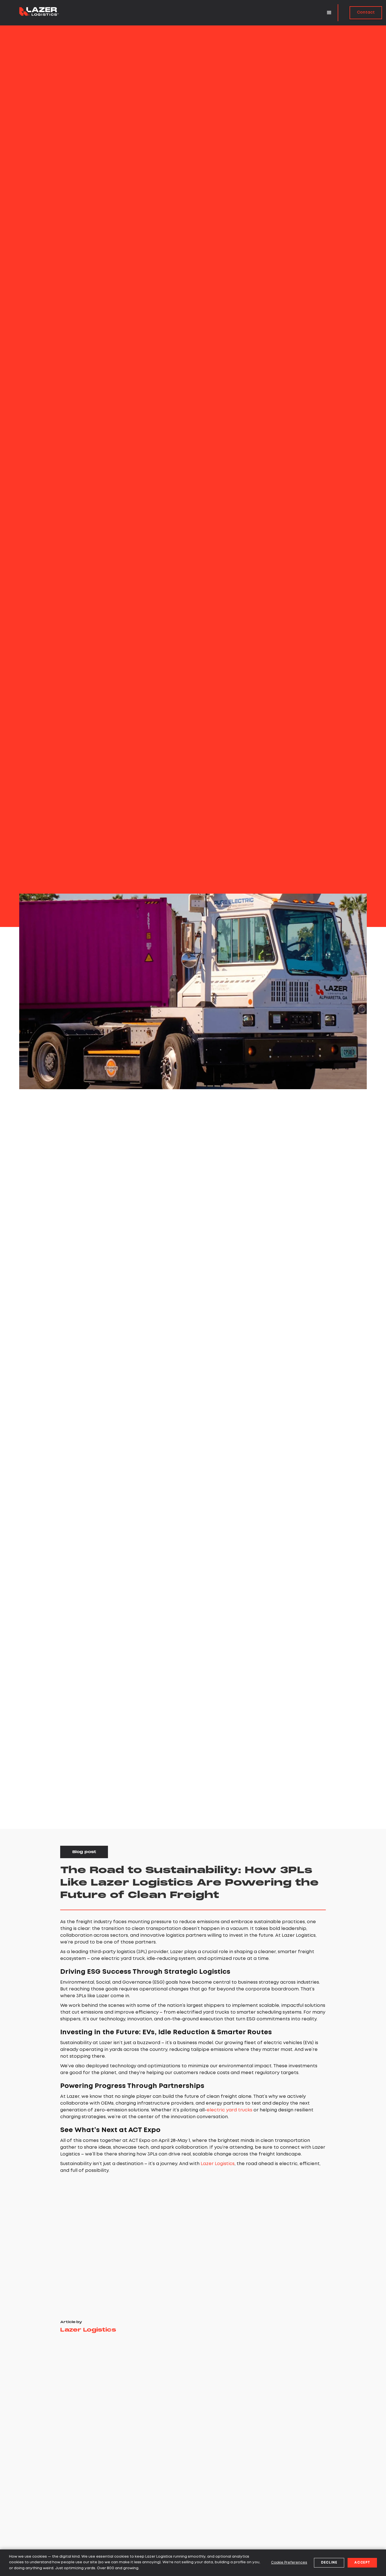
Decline (329, 2563)
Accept (362, 2563)
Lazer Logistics (218, 2164)
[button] (329, 13)
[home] (39, 10)
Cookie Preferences (289, 2563)
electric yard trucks (229, 2110)
